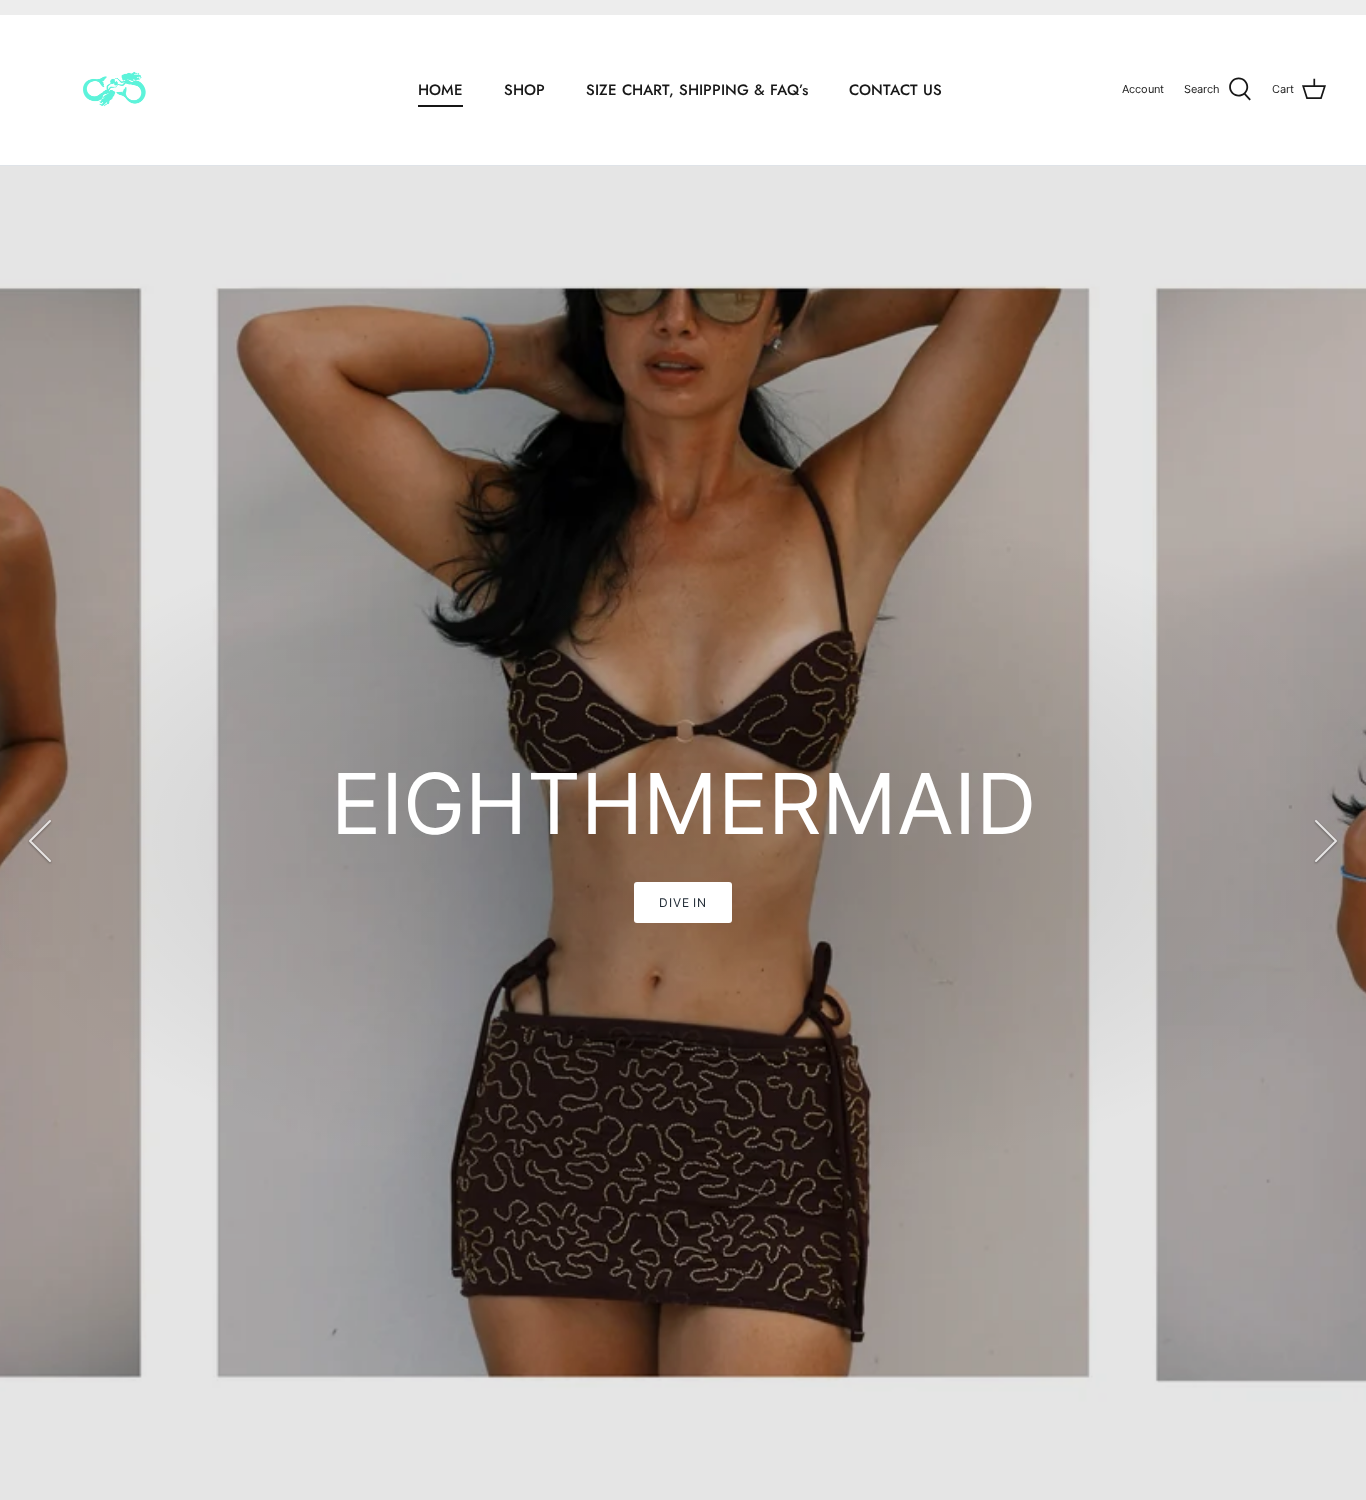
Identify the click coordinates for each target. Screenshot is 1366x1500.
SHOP (524, 90)
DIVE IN (1262, 902)
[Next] (1326, 841)
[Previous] (40, 841)
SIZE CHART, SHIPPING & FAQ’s (697, 90)
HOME (440, 90)
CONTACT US (895, 90)
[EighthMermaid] (112, 90)
